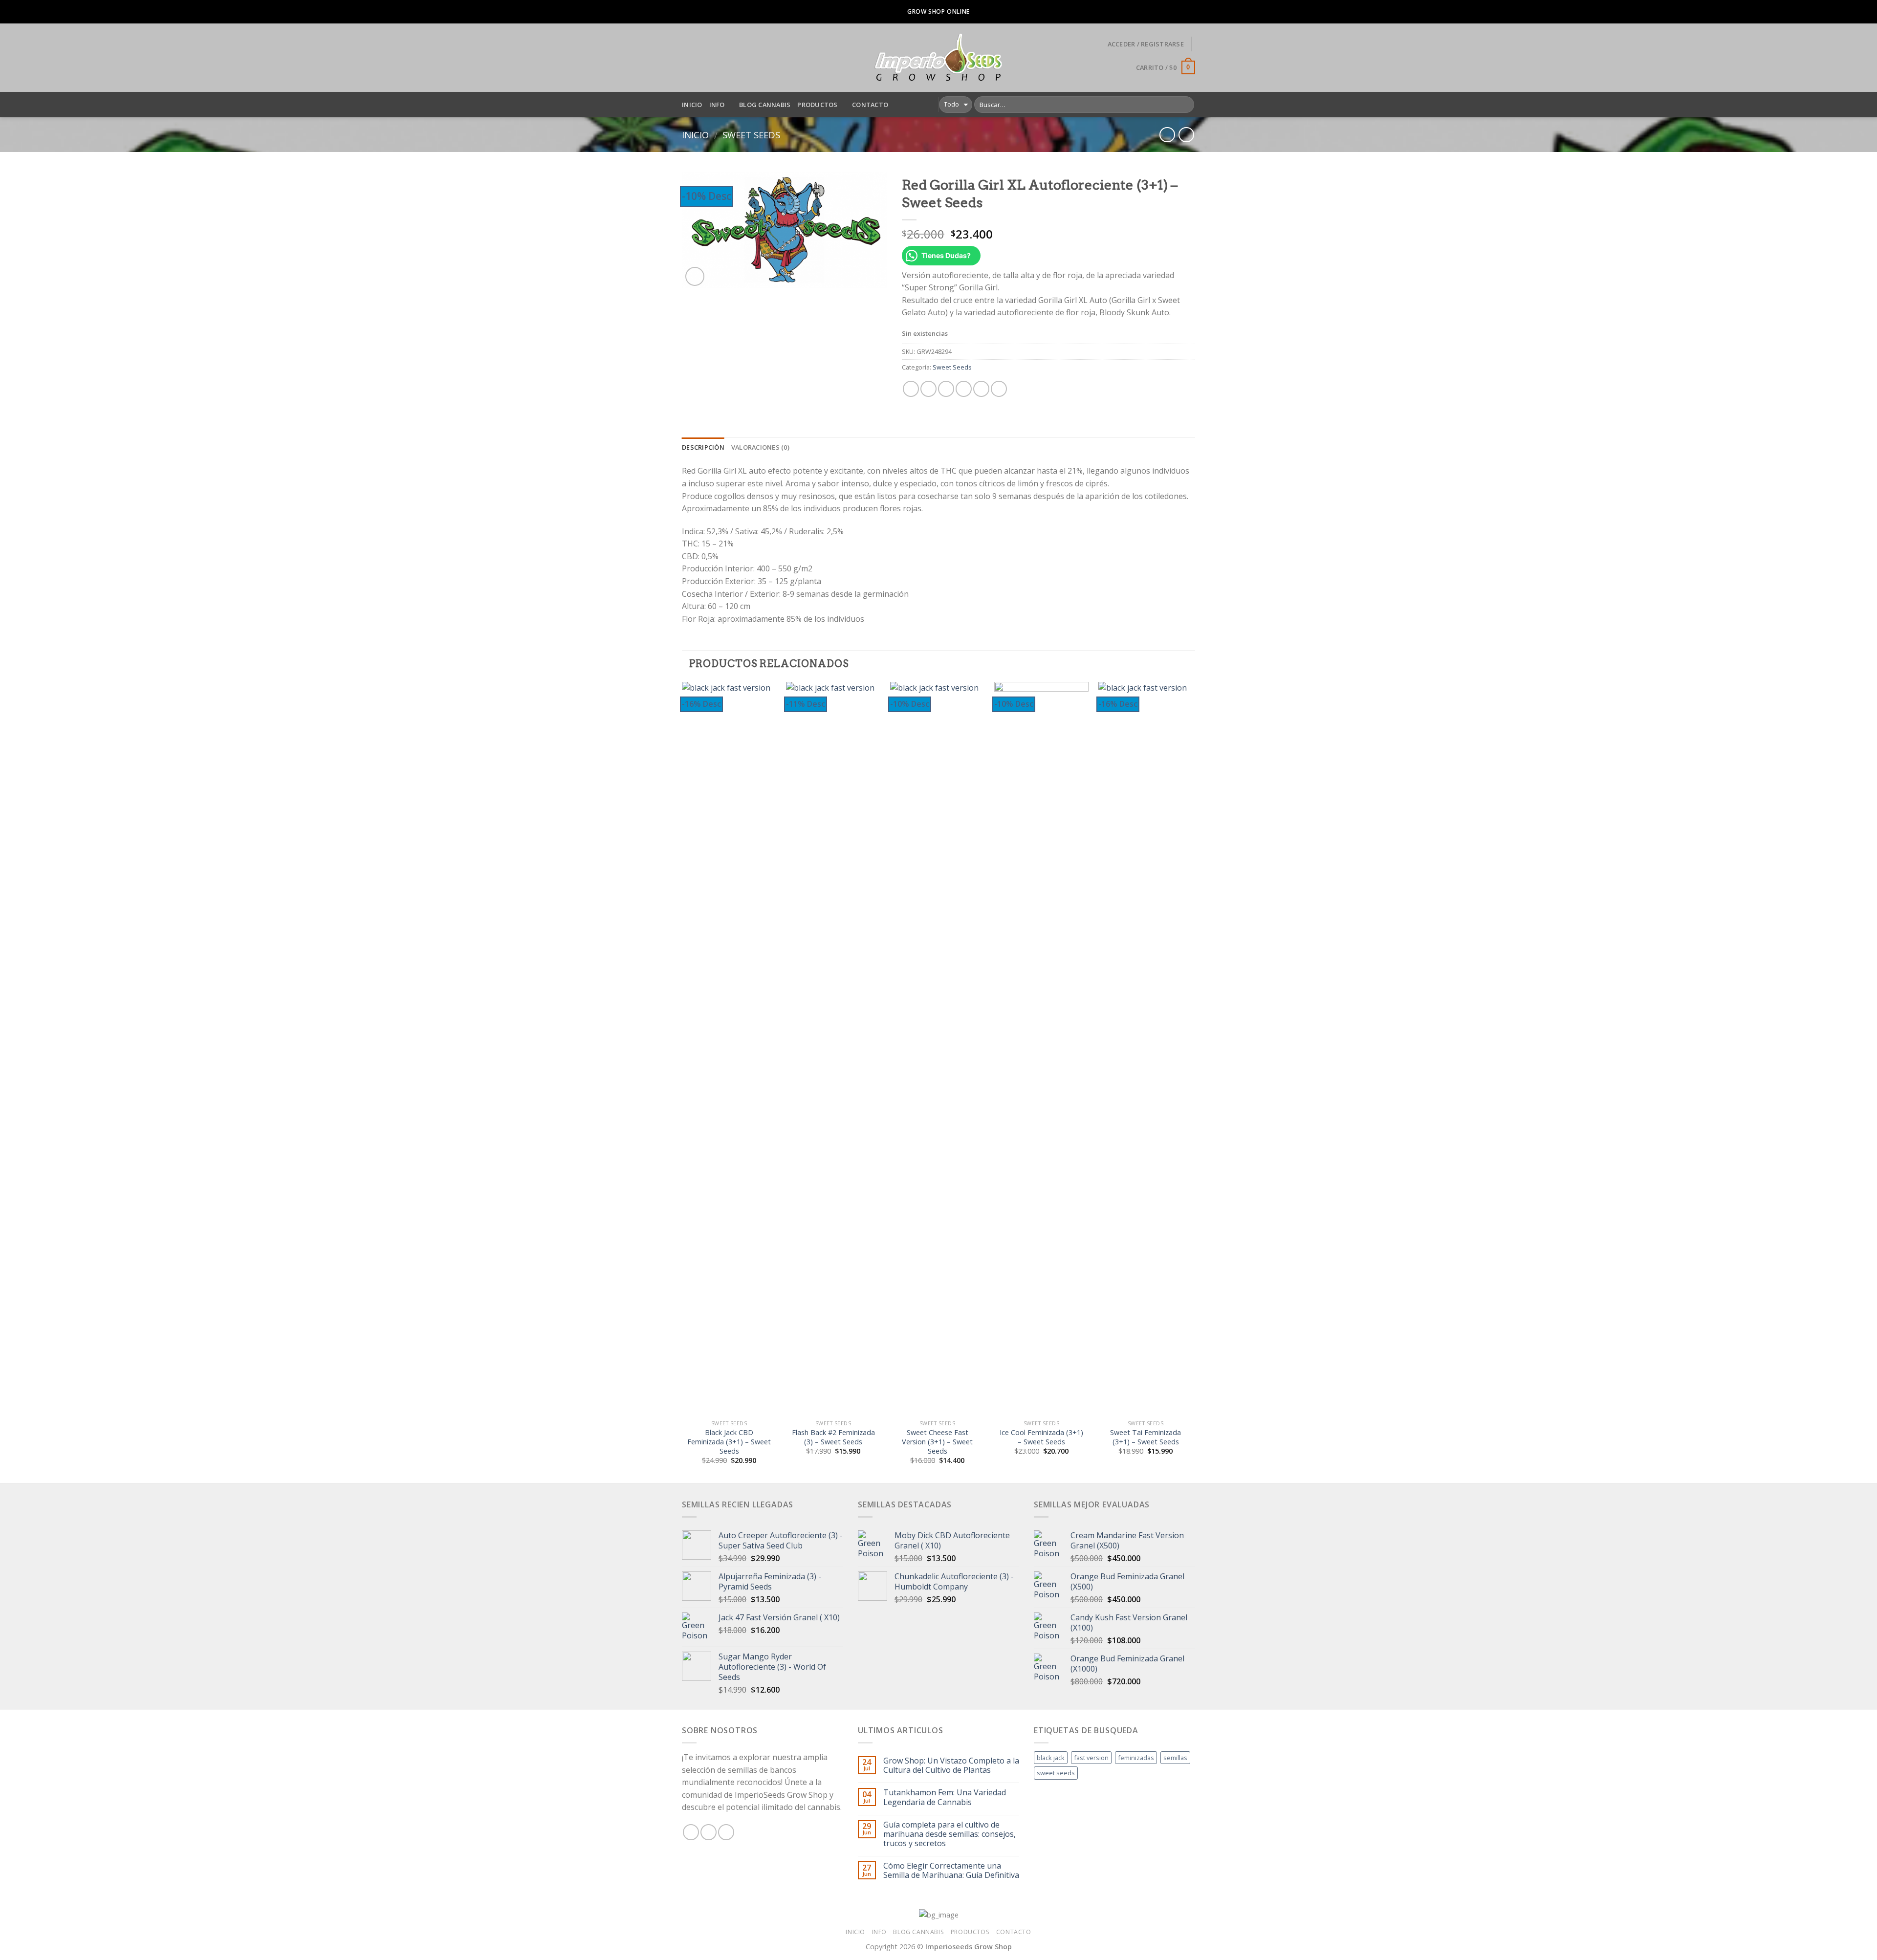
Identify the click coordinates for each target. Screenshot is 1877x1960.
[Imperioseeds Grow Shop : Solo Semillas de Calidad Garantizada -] (939, 58)
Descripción (703, 447)
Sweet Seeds (751, 135)
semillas (1175, 1758)
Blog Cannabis (765, 105)
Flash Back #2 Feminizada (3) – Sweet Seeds (833, 1437)
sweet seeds (1056, 1773)
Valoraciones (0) (760, 447)
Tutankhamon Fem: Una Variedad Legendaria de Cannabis (945, 1797)
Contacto (870, 105)
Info (717, 105)
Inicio (692, 105)
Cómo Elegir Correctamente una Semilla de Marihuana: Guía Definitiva (951, 1871)
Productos (817, 105)
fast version (1091, 1758)
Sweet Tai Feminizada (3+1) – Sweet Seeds (1146, 1437)
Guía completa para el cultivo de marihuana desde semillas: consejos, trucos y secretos (949, 1834)
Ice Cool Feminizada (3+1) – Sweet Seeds (1041, 1437)
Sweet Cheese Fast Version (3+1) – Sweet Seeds (937, 1442)
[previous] (682, 1082)
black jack (1051, 1758)
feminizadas (1136, 1758)
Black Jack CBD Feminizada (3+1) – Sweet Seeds (729, 1442)
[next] (1192, 1082)
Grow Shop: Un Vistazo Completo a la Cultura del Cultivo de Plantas (951, 1765)
